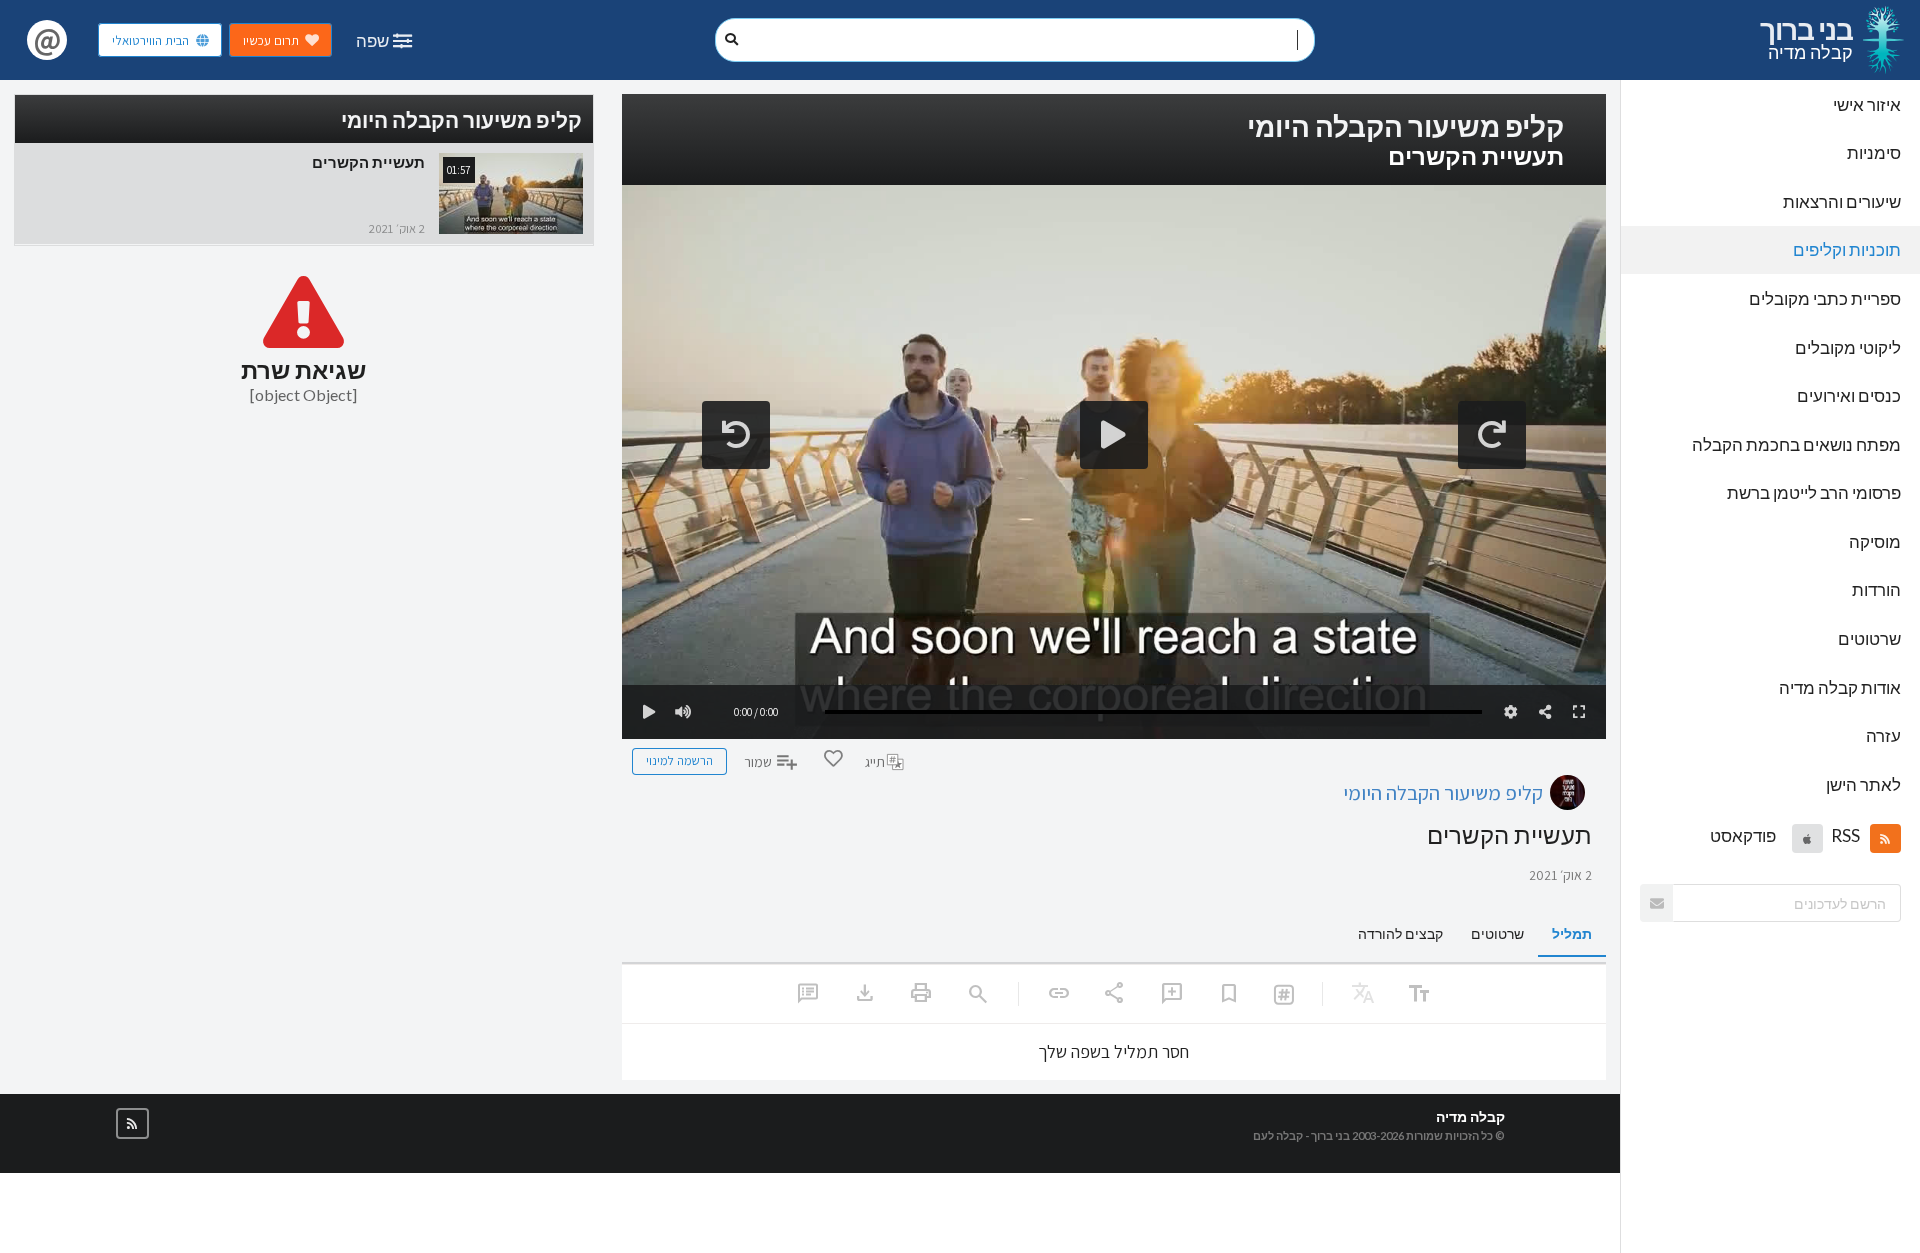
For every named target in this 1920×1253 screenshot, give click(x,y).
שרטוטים (1869, 638)
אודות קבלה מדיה (1840, 687)
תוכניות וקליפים (1847, 249)
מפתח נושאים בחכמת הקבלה (1796, 444)
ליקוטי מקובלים (1848, 347)
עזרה (1883, 735)
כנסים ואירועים (1849, 395)
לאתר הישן (1863, 784)
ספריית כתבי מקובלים (1825, 298)
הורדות (1876, 589)
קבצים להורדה (1400, 933)
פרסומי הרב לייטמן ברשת (1814, 492)
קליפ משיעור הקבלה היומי (1443, 792)
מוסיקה (1875, 541)
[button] (1885, 838)
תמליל (1572, 933)
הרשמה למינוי (679, 760)
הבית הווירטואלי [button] (150, 40)
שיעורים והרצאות (1842, 201)
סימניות (1874, 152)
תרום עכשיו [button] (271, 40)
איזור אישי (1867, 104)
